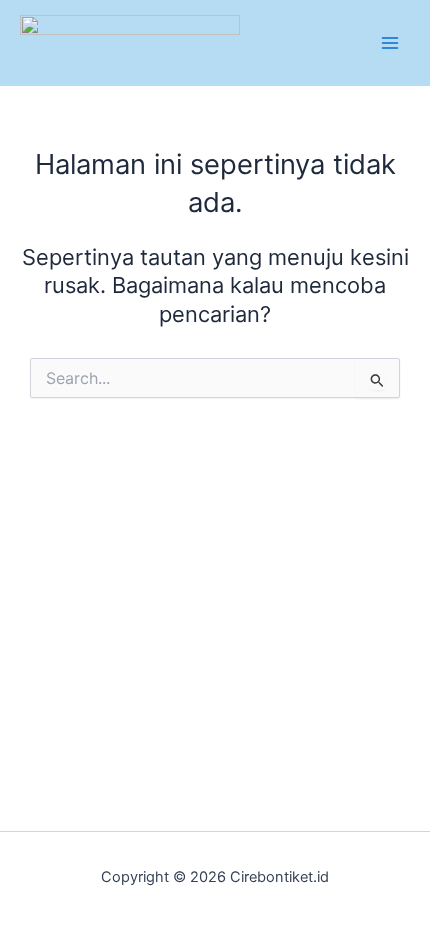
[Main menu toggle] (390, 42)
